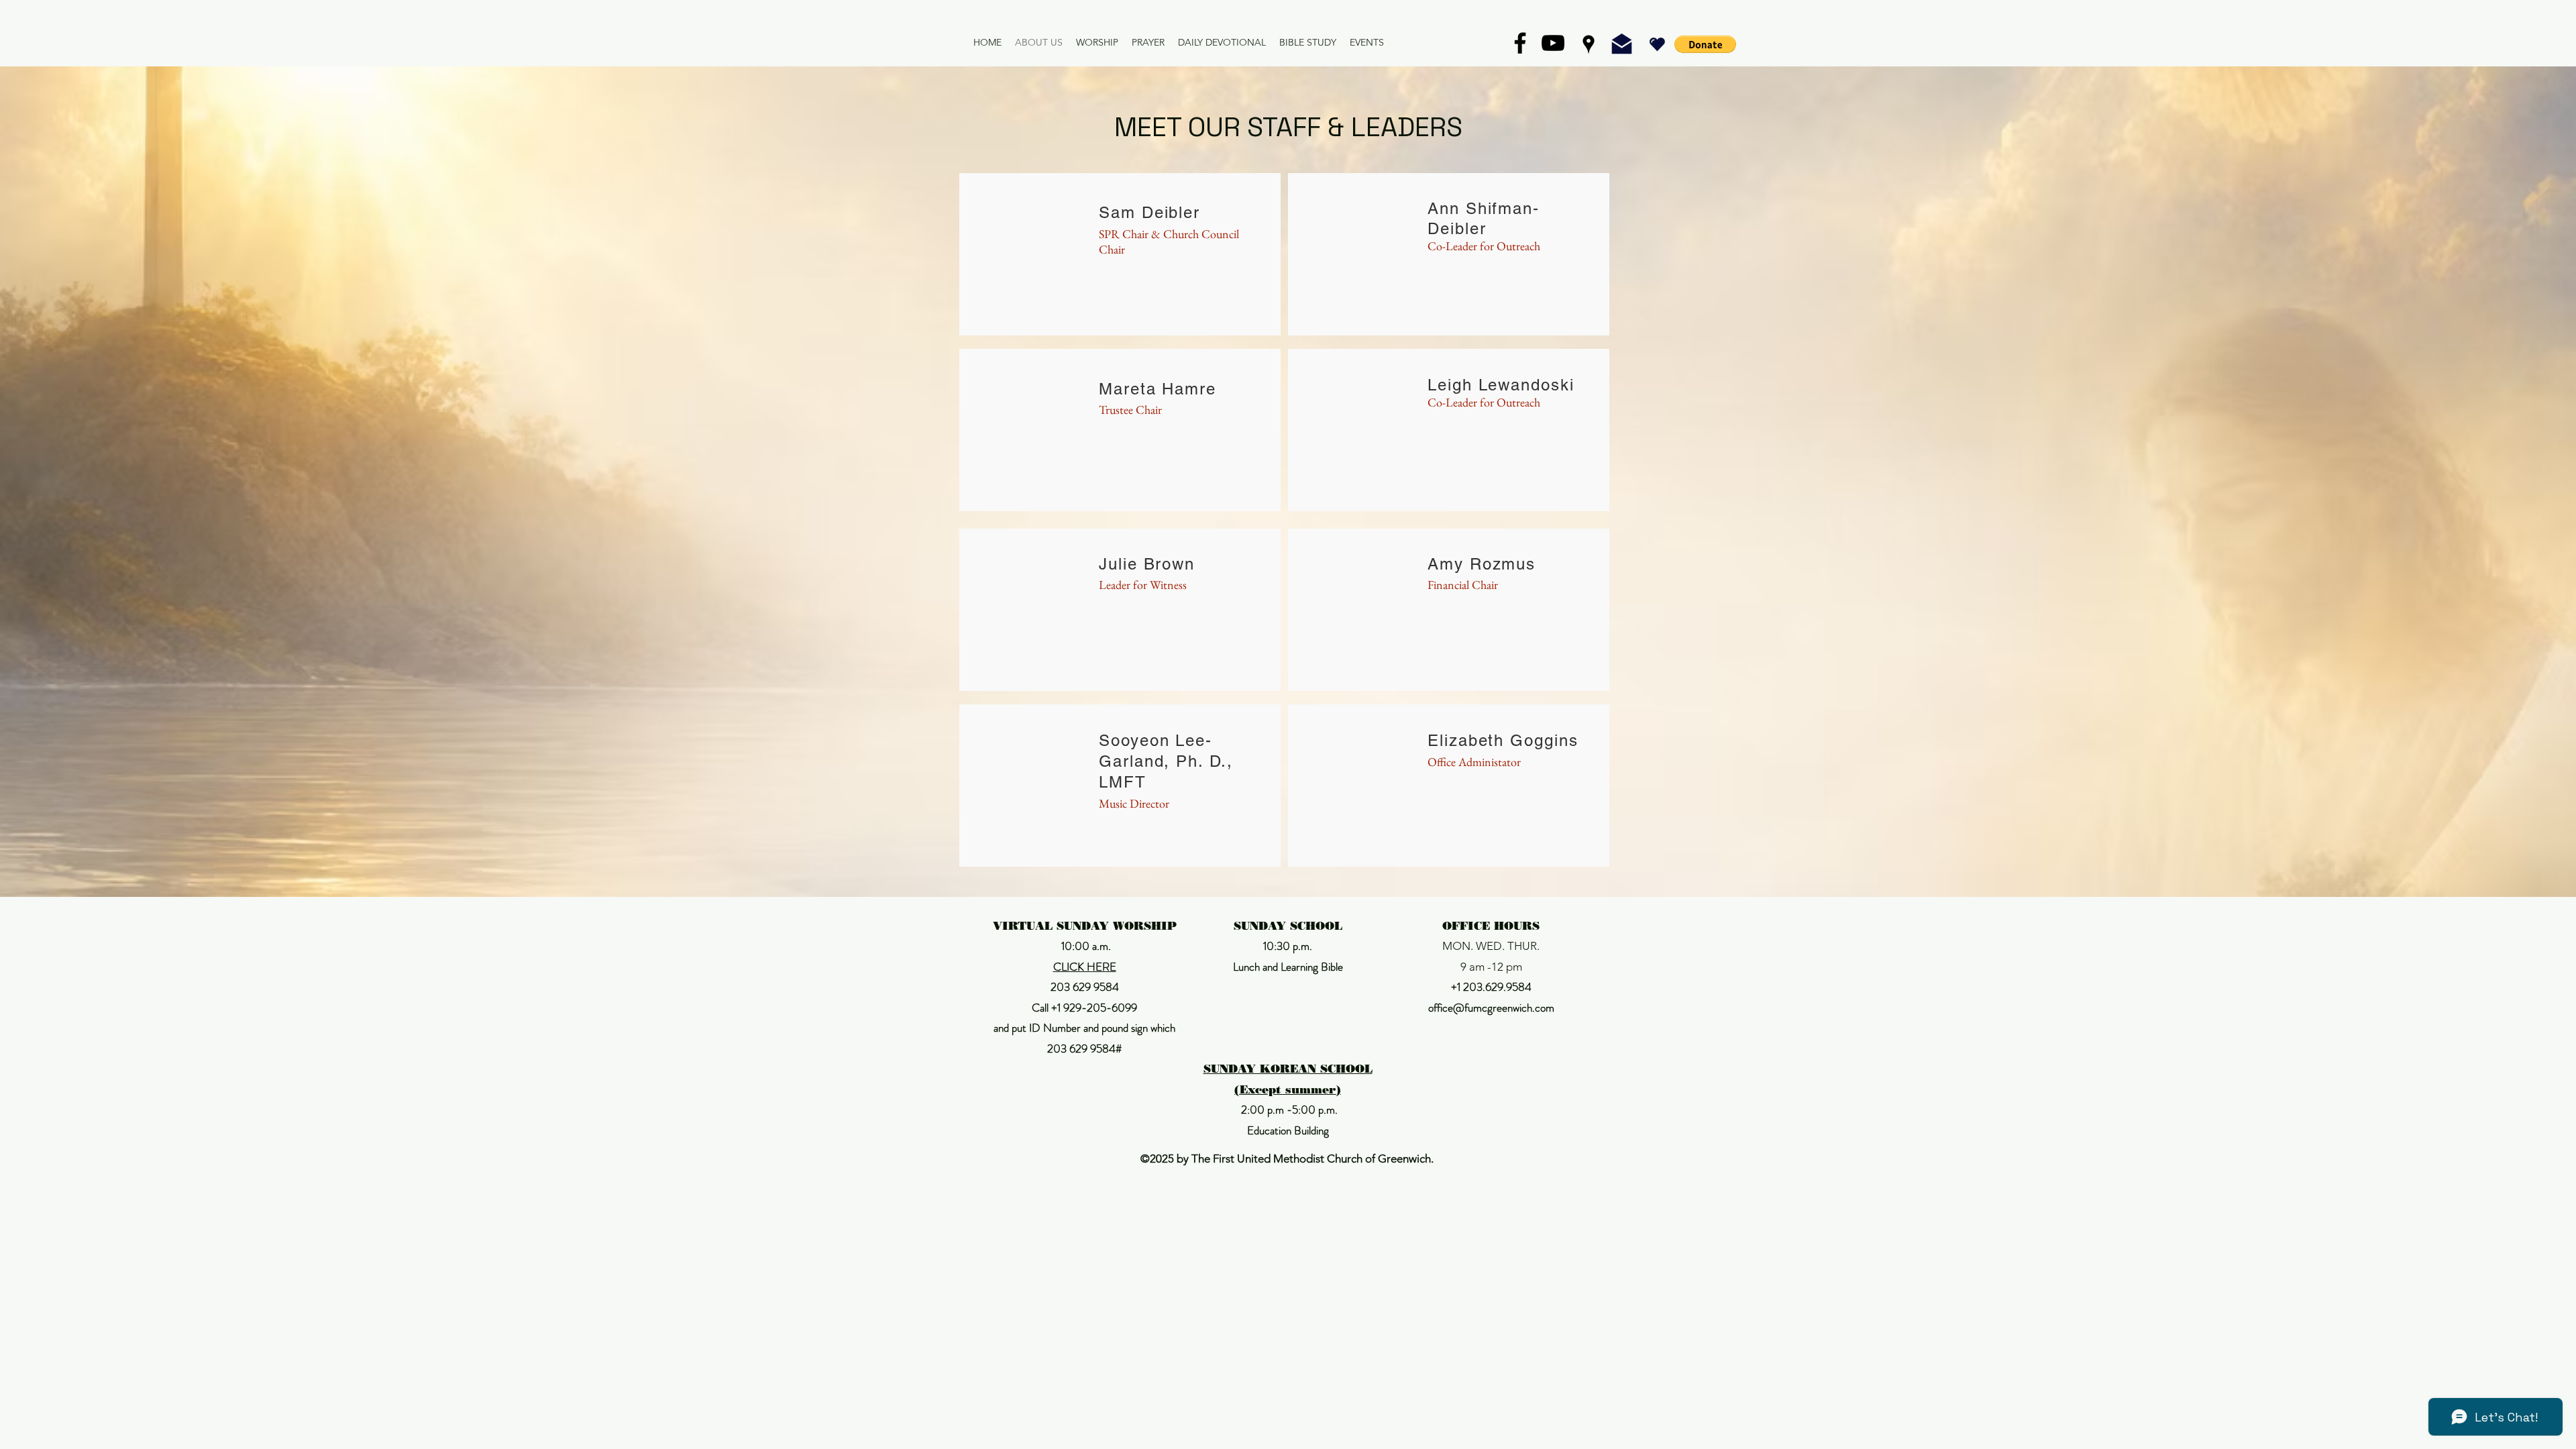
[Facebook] (1520, 43)
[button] (1705, 44)
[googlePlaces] (1589, 44)
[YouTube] (1553, 43)
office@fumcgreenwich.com (1491, 1008)
